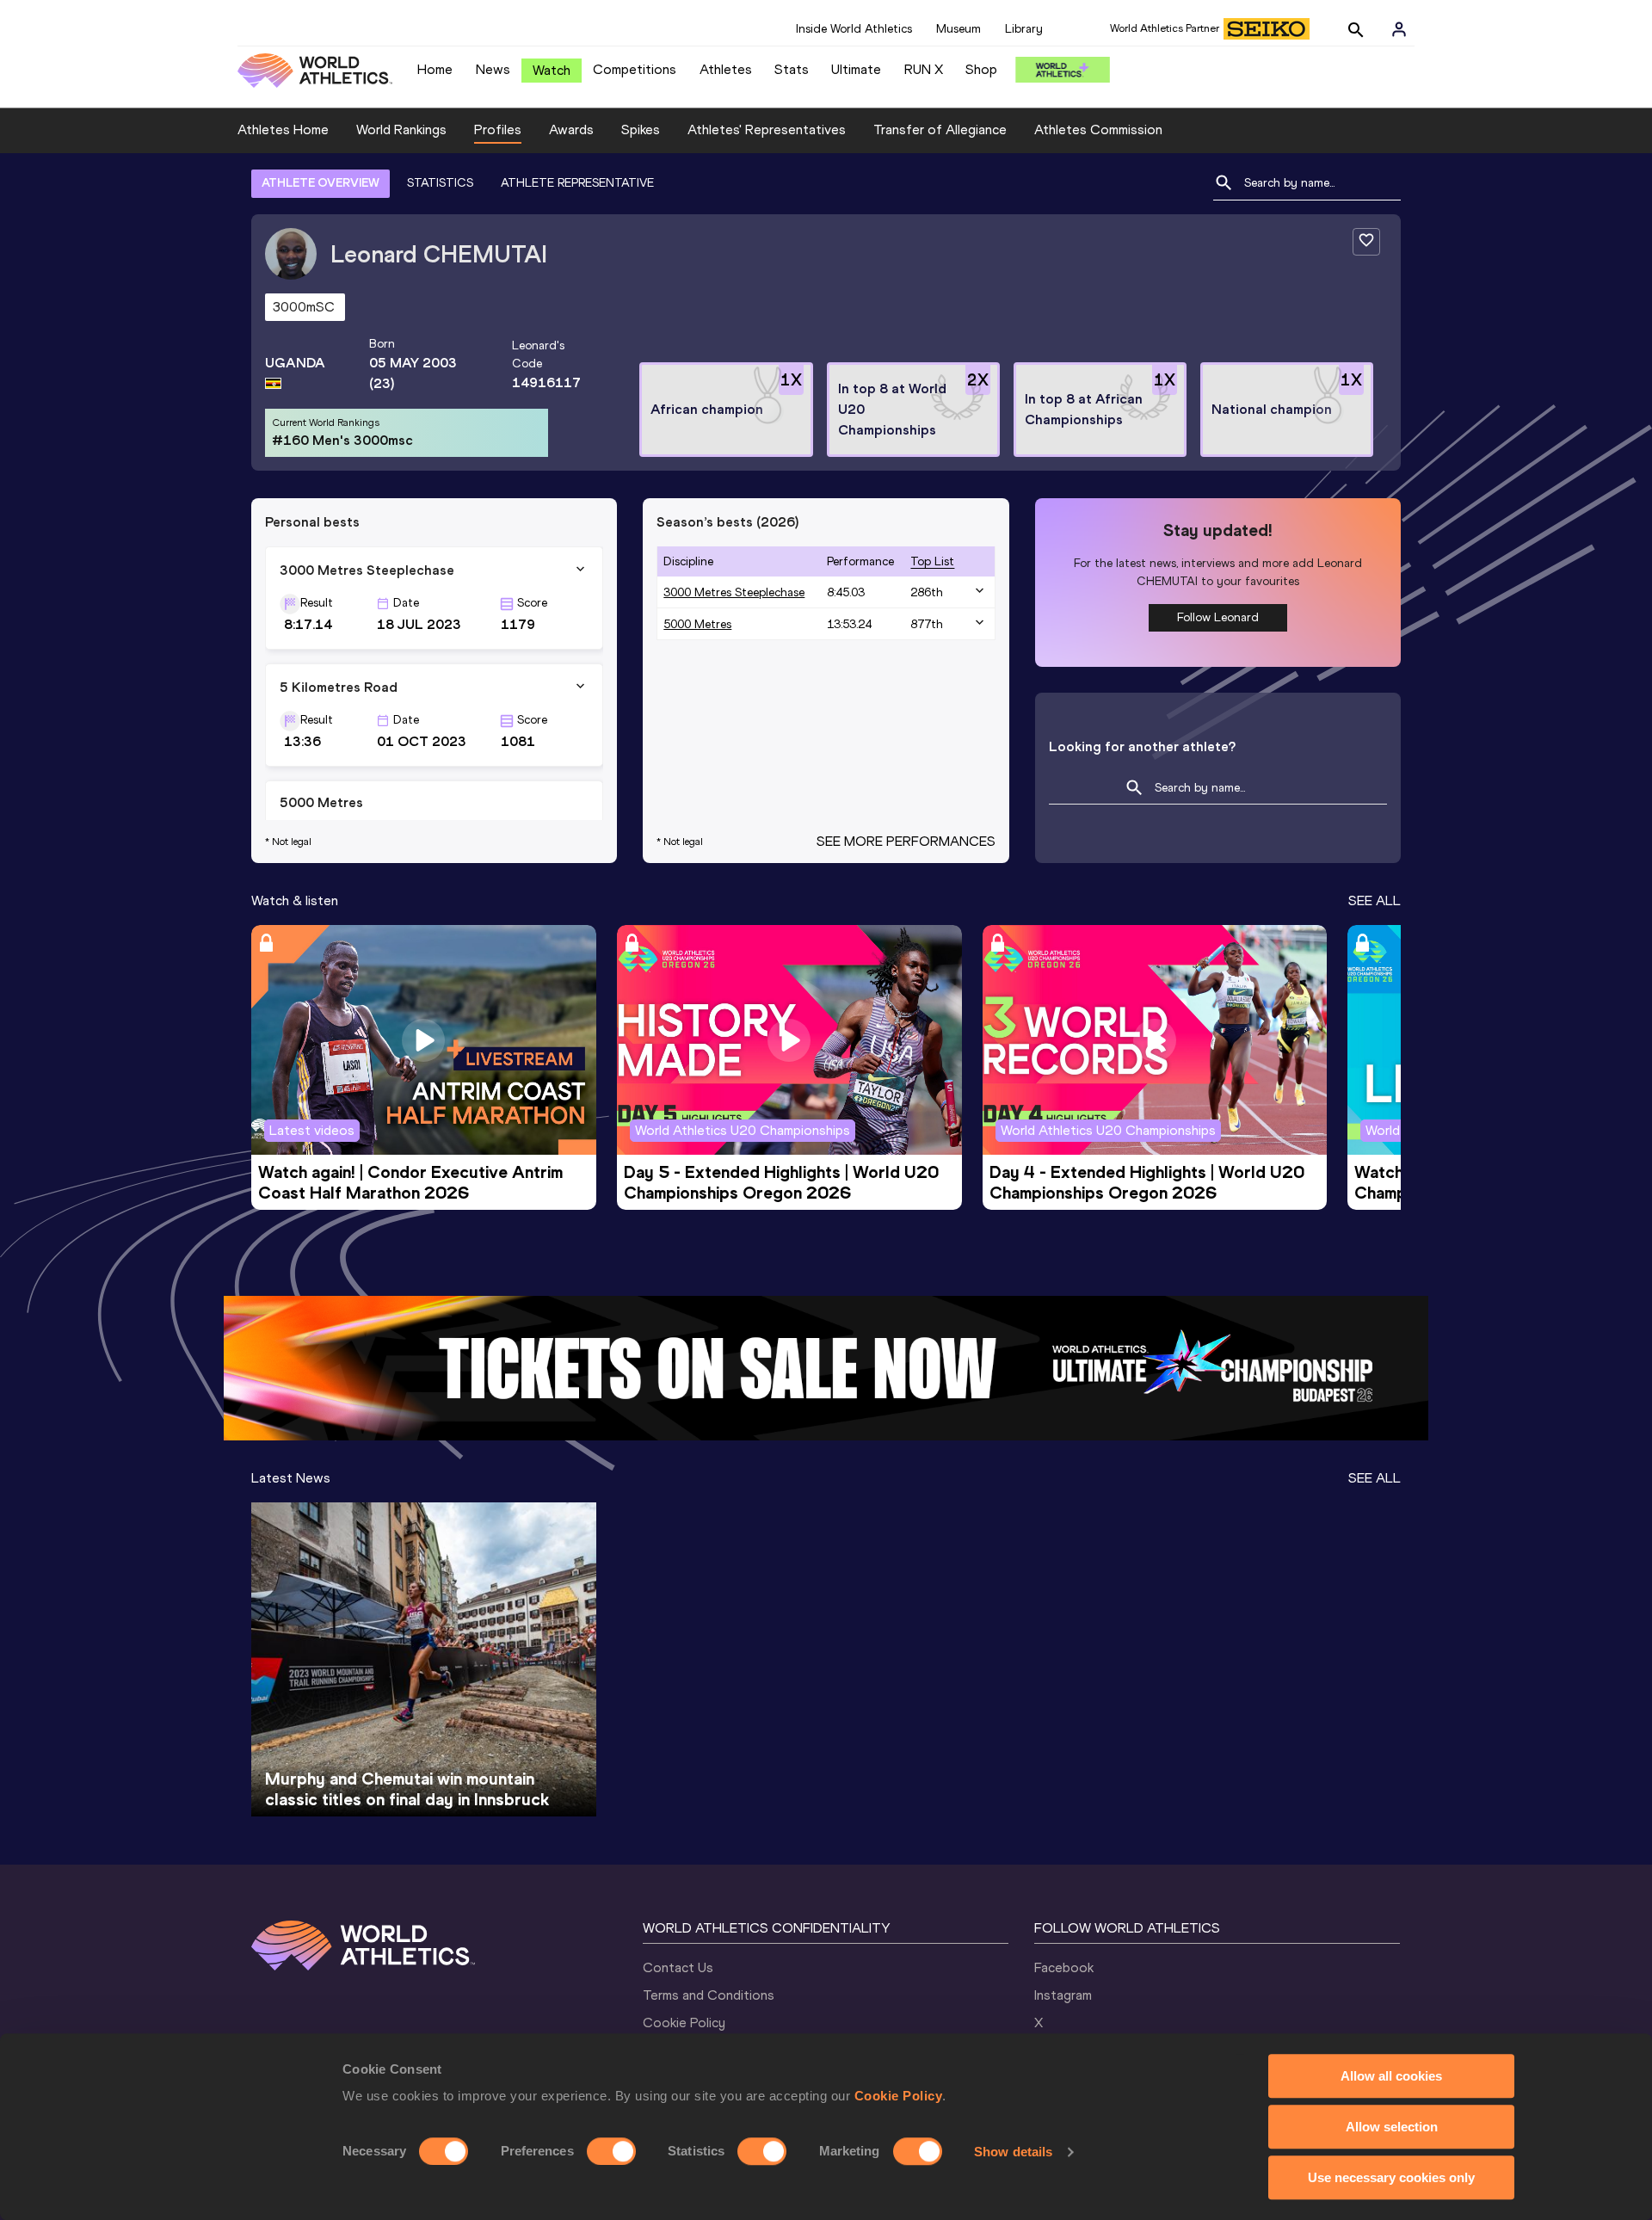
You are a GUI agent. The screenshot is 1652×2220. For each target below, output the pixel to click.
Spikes (641, 129)
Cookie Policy (899, 2096)
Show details (1013, 2152)
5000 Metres (697, 624)
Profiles (498, 129)
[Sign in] (1399, 29)
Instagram (1063, 1995)
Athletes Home (283, 129)
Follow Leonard (1218, 617)
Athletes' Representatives (767, 129)
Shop (981, 69)
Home (435, 69)
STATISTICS (440, 183)
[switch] (611, 2151)
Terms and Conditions (709, 1995)
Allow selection (1392, 2127)
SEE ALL (1375, 900)
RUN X (924, 69)
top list (932, 561)
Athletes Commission (1098, 129)
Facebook (1064, 1967)
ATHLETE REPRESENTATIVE (577, 183)
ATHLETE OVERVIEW (321, 183)
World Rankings (401, 129)
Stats (792, 69)
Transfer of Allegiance (940, 129)
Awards (571, 129)
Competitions (635, 69)
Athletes (726, 69)
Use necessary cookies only (1391, 2177)
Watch (552, 70)
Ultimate (856, 69)
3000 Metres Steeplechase (734, 592)
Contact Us (678, 1967)
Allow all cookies (1391, 2076)
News (493, 69)
